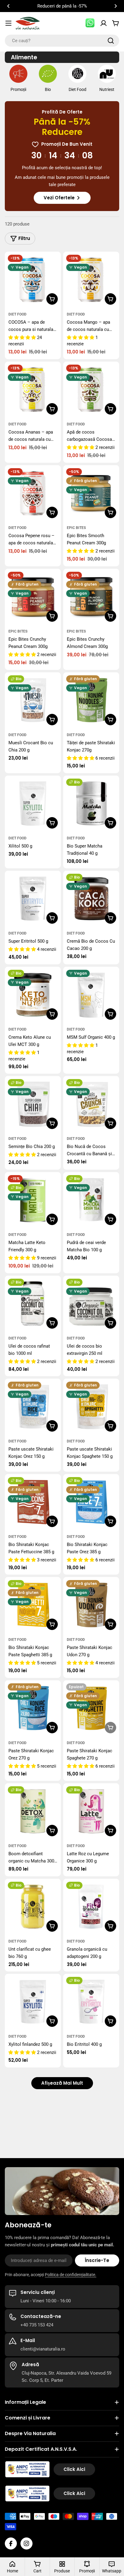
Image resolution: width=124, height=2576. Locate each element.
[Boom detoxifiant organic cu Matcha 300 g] (33, 1811)
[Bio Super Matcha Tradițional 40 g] (91, 804)
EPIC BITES (76, 528)
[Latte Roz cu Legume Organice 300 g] (91, 1811)
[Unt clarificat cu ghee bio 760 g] (33, 1907)
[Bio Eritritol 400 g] (91, 2002)
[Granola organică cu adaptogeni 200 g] (91, 1907)
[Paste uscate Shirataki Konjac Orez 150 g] (33, 1407)
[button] (8, 6)
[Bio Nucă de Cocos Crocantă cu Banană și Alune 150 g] (91, 1104)
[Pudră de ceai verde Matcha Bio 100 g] (91, 1200)
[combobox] (62, 41)
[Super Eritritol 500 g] (33, 899)
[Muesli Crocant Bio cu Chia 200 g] (33, 700)
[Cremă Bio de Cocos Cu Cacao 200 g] (91, 899)
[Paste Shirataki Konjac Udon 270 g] (91, 1605)
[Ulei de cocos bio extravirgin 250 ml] (91, 1304)
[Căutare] (111, 41)
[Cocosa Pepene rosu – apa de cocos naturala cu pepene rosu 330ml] (33, 493)
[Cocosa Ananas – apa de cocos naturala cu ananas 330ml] (33, 390)
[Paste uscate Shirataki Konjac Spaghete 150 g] (91, 1407)
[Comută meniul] (8, 23)
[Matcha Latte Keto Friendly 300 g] (33, 1200)
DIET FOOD (17, 314)
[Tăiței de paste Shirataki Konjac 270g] (91, 700)
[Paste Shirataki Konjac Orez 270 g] (33, 1708)
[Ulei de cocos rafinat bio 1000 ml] (33, 1304)
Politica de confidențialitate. (71, 2275)
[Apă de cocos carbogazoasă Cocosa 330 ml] (91, 390)
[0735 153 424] (90, 23)
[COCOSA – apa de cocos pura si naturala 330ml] (33, 280)
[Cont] (104, 23)
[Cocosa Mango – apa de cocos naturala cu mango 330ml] (91, 280)
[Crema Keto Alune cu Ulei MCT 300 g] (33, 995)
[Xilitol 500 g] (33, 804)
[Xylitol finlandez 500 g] (33, 2002)
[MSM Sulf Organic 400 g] (91, 995)
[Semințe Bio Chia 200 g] (33, 1104)
